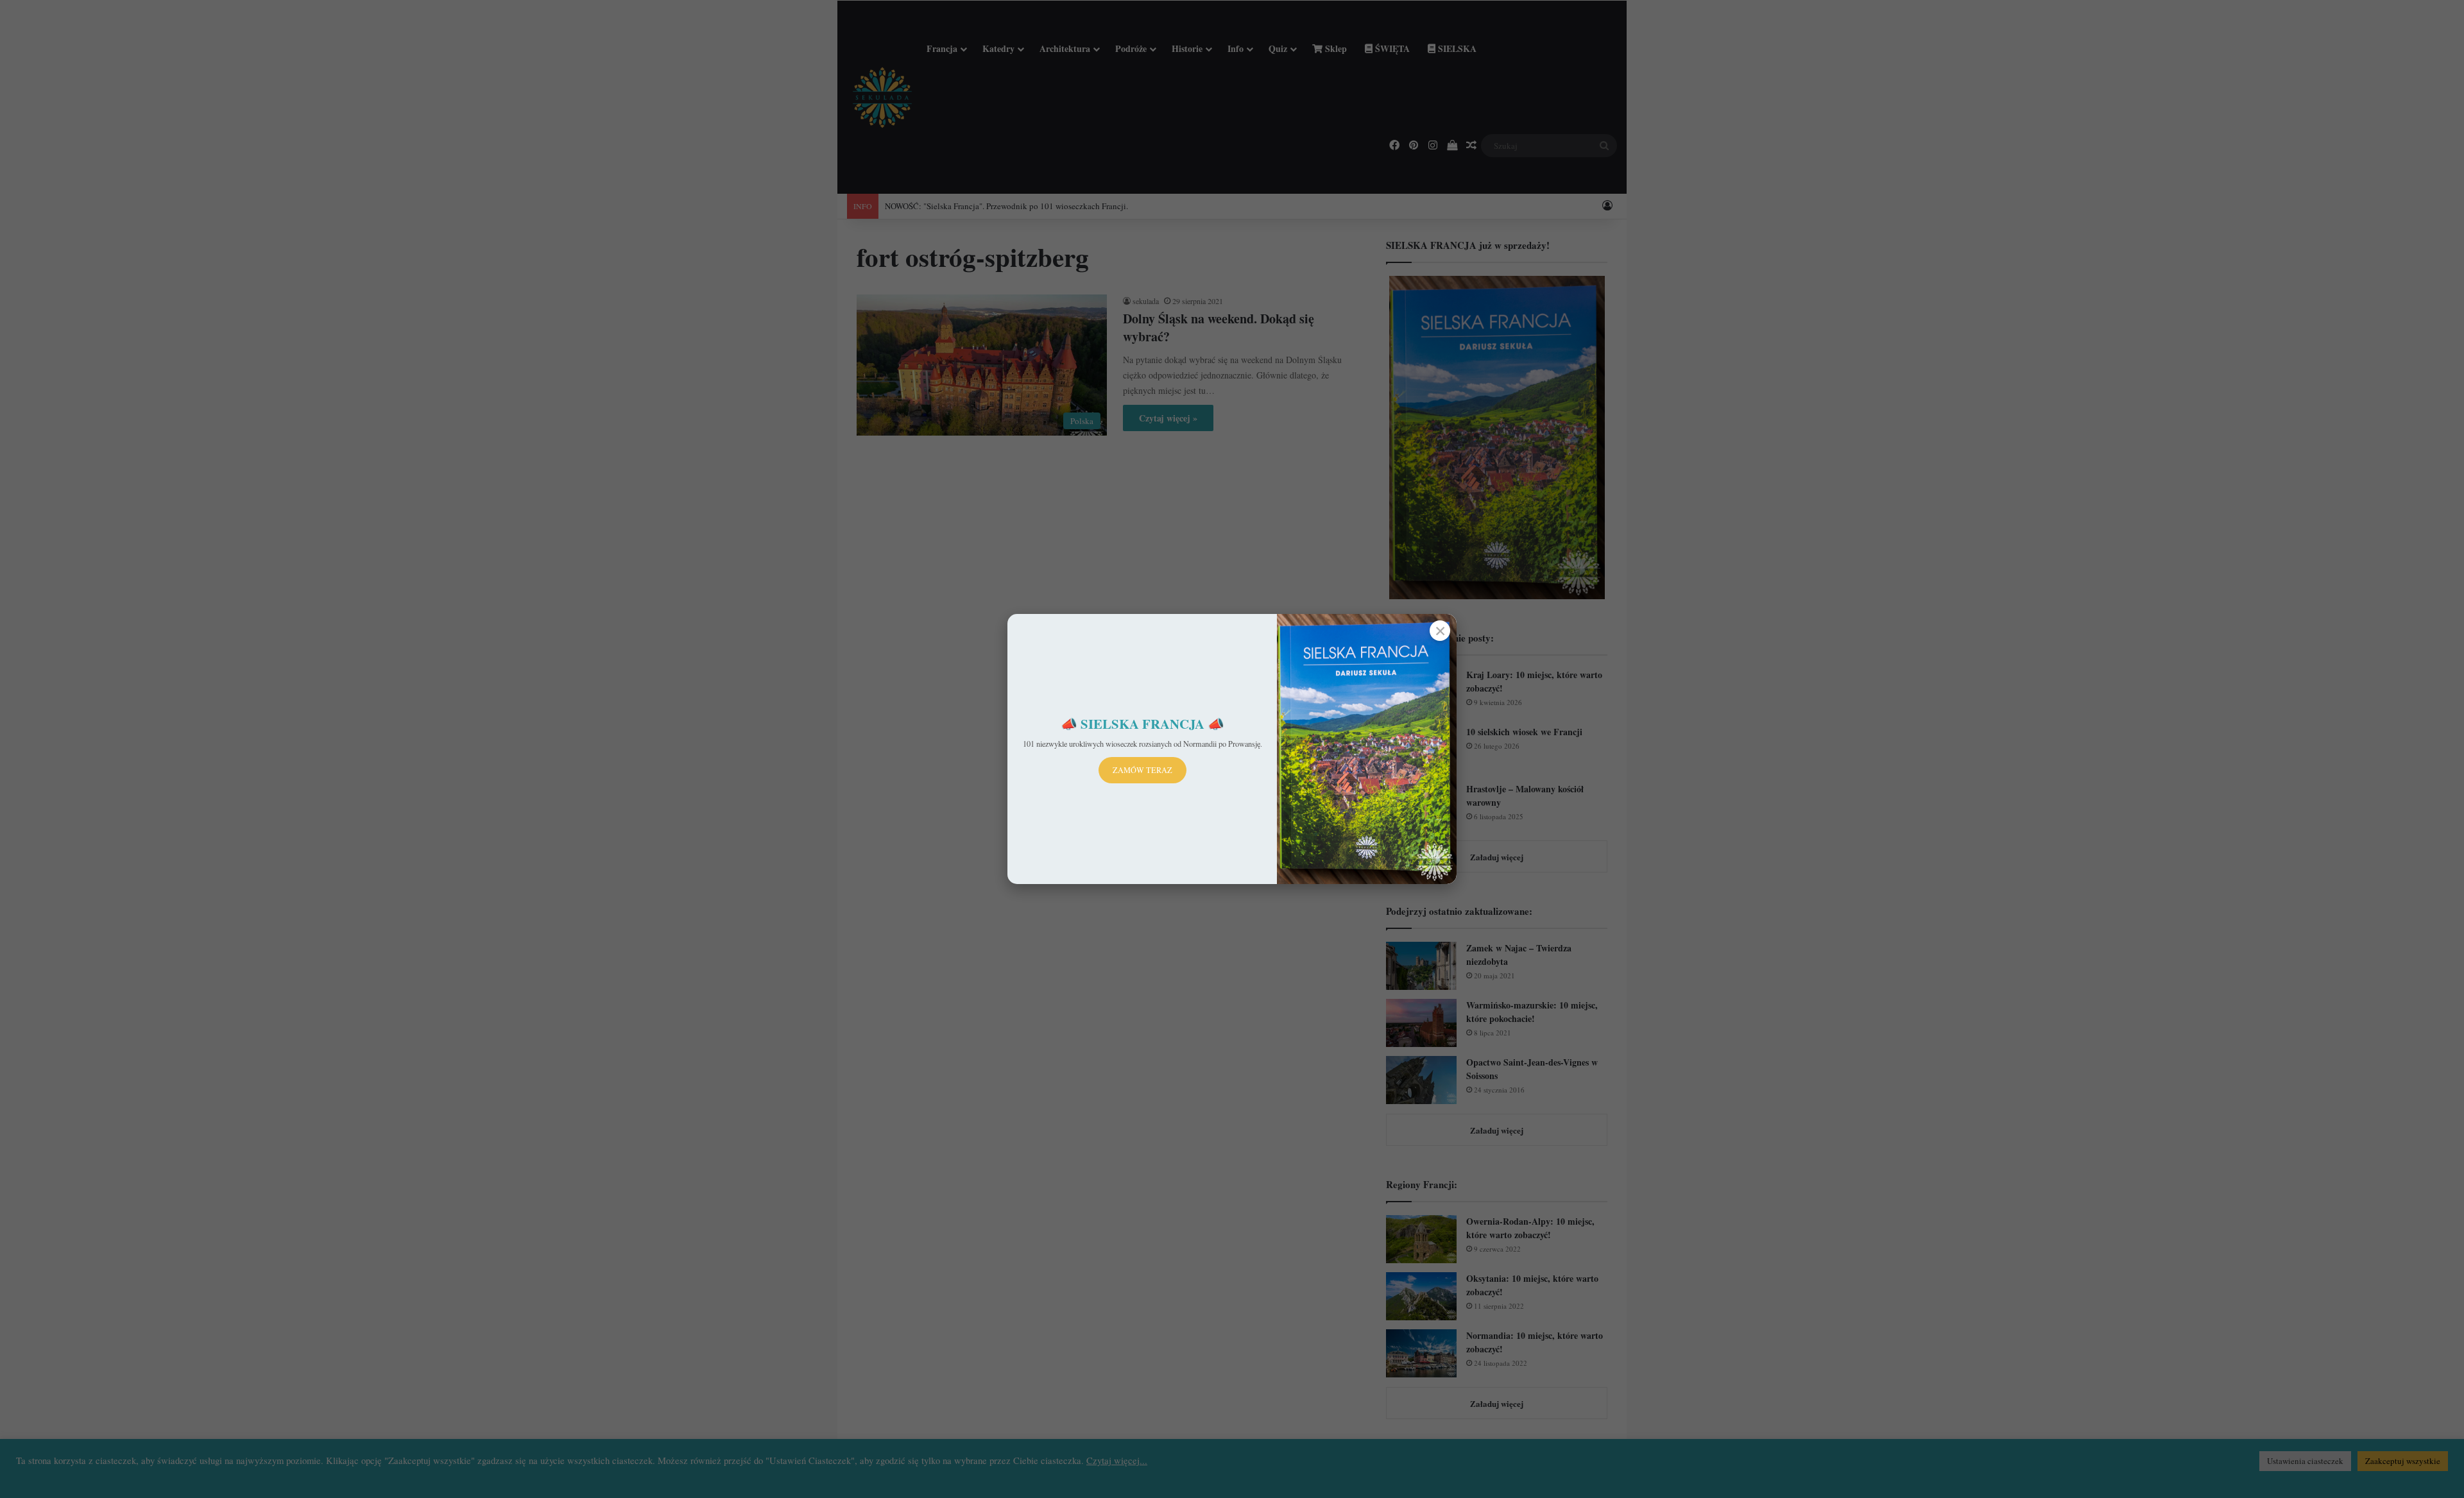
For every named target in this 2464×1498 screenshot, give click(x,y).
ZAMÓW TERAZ (1142, 770)
